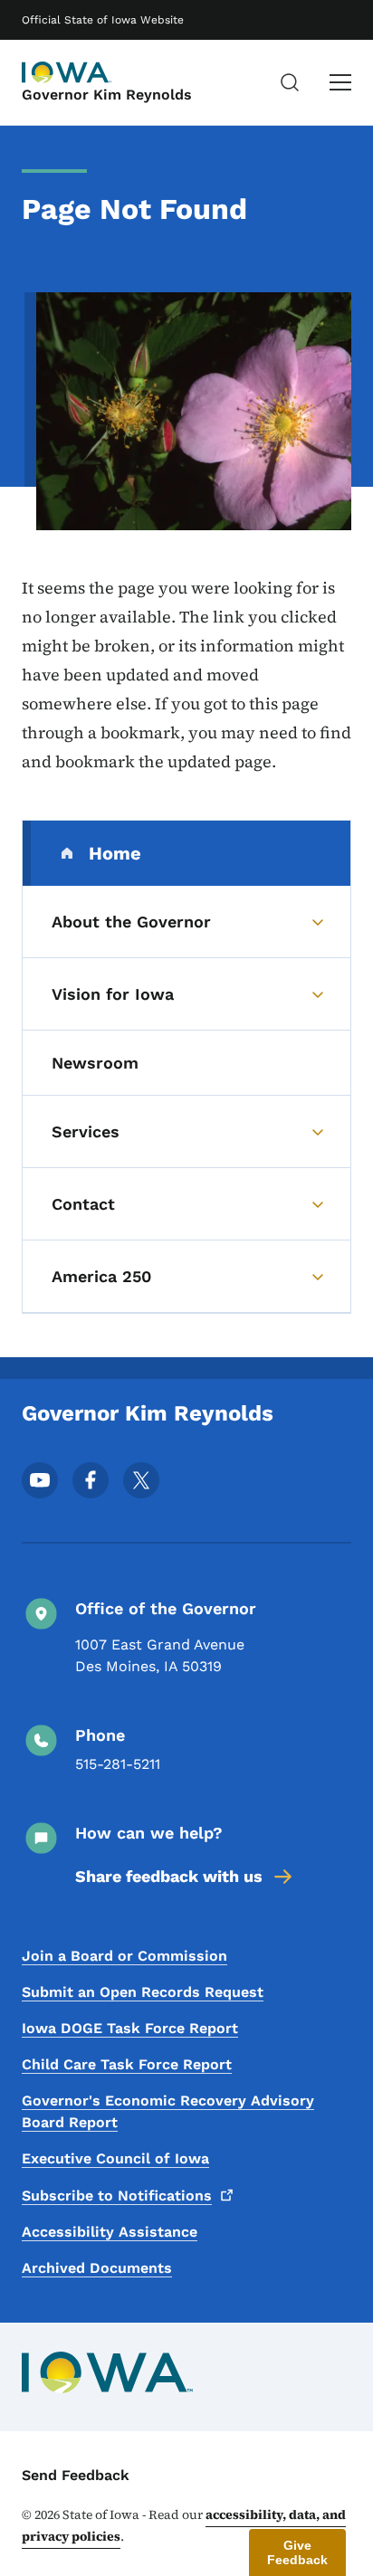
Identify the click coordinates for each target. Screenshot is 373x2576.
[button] (297, 2552)
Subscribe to (117, 2196)
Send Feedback (76, 2475)
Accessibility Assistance (110, 2232)
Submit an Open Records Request (143, 1992)
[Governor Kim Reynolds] (67, 72)
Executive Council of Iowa (115, 2158)
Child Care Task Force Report (127, 2064)
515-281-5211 (118, 1764)
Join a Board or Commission (124, 1956)
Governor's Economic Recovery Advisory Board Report (168, 2111)
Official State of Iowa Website (103, 20)
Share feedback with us (169, 1876)
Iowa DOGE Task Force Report (130, 2028)
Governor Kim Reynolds (107, 95)
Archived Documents (97, 2268)
